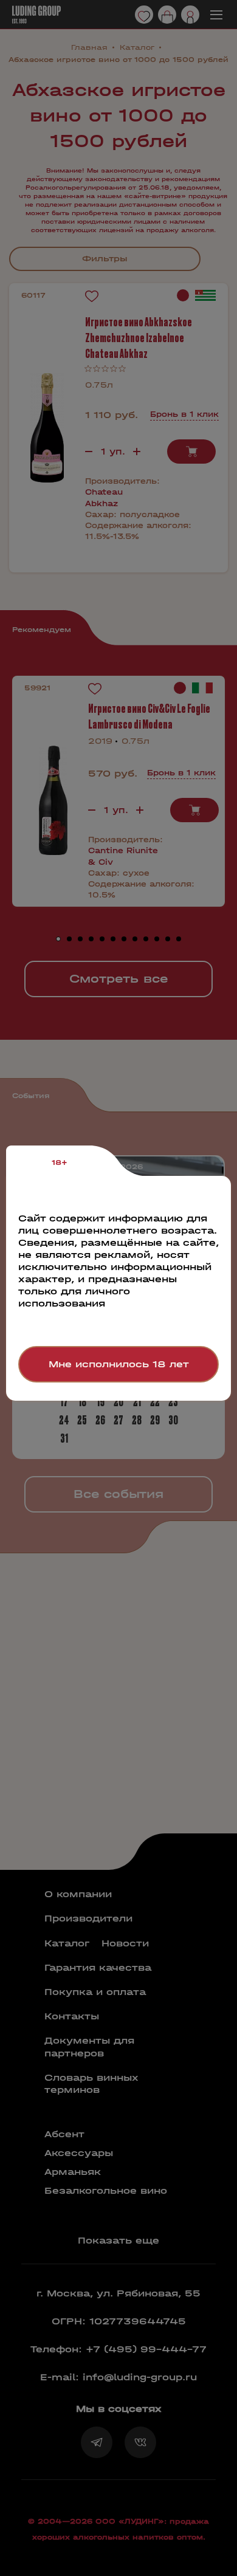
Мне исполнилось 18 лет (119, 1364)
